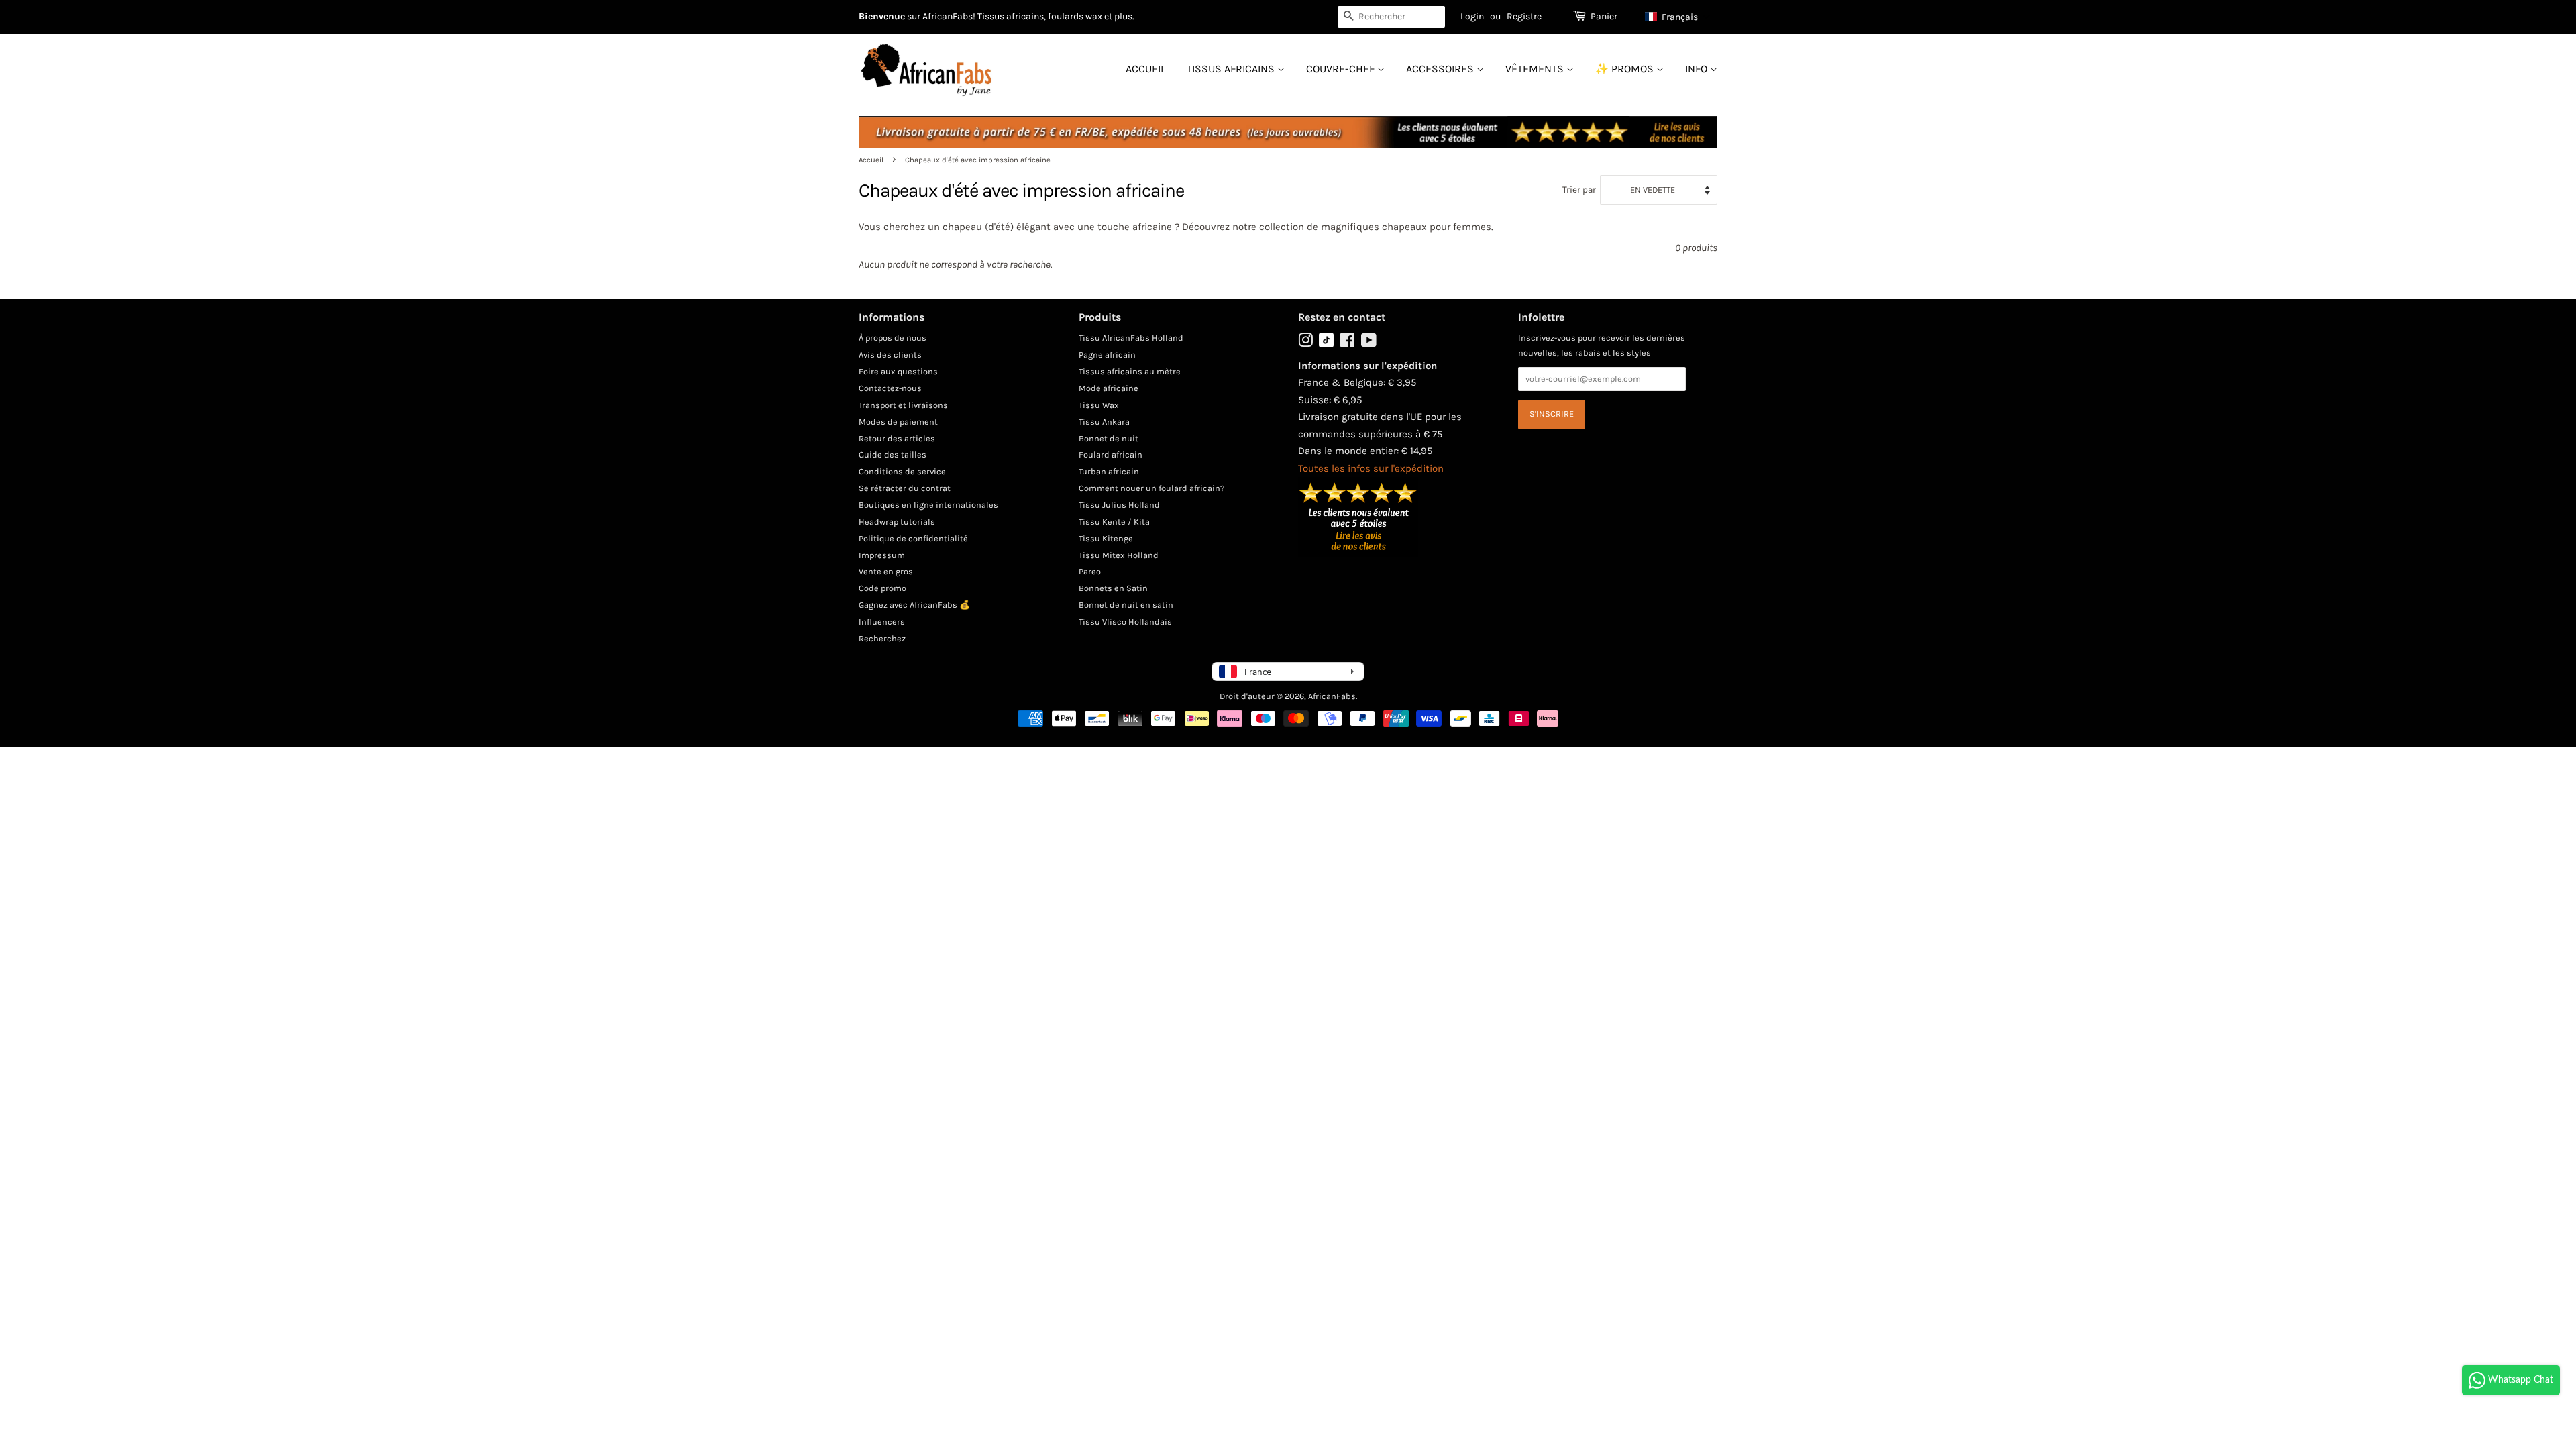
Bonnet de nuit (1109, 438)
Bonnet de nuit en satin (1126, 605)
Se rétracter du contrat (905, 488)
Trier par (1579, 190)
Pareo (1090, 571)
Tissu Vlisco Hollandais (1125, 622)
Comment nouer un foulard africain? (1151, 488)
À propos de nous (893, 338)
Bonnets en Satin (1113, 588)
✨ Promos (1626, 69)
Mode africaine (1109, 388)
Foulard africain (1111, 454)
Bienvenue (882, 16)
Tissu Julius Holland (1119, 505)
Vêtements (1536, 69)
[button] (1678, 17)
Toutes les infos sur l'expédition (1371, 468)
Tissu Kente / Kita (1114, 522)
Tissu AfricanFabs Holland (1131, 338)
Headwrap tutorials (897, 522)
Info (1698, 69)
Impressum (882, 555)
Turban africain (1109, 471)
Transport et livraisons (903, 405)
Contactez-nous (890, 388)
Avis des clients (890, 355)
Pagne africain (1107, 355)
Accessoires (1441, 69)
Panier (1604, 16)
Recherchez (882, 638)
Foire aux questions (898, 371)
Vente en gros (886, 571)
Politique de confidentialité (913, 538)
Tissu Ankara (1104, 422)
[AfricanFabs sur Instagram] (1305, 343)
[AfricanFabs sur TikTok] (1326, 344)
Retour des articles (897, 438)
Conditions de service (902, 471)
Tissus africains (1232, 69)
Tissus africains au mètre (1130, 371)
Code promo (882, 588)
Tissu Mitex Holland (1119, 555)
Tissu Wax (1099, 405)
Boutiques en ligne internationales (928, 505)
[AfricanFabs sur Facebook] (1347, 343)
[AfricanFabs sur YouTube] (1369, 343)
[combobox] (1391, 17)
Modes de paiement (898, 422)
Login (1472, 16)
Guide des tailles (893, 454)
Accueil (1145, 69)
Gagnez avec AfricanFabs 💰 (914, 605)
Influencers (882, 622)
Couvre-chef (1342, 69)
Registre (1524, 16)
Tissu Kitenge (1106, 538)
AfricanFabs (1332, 696)
